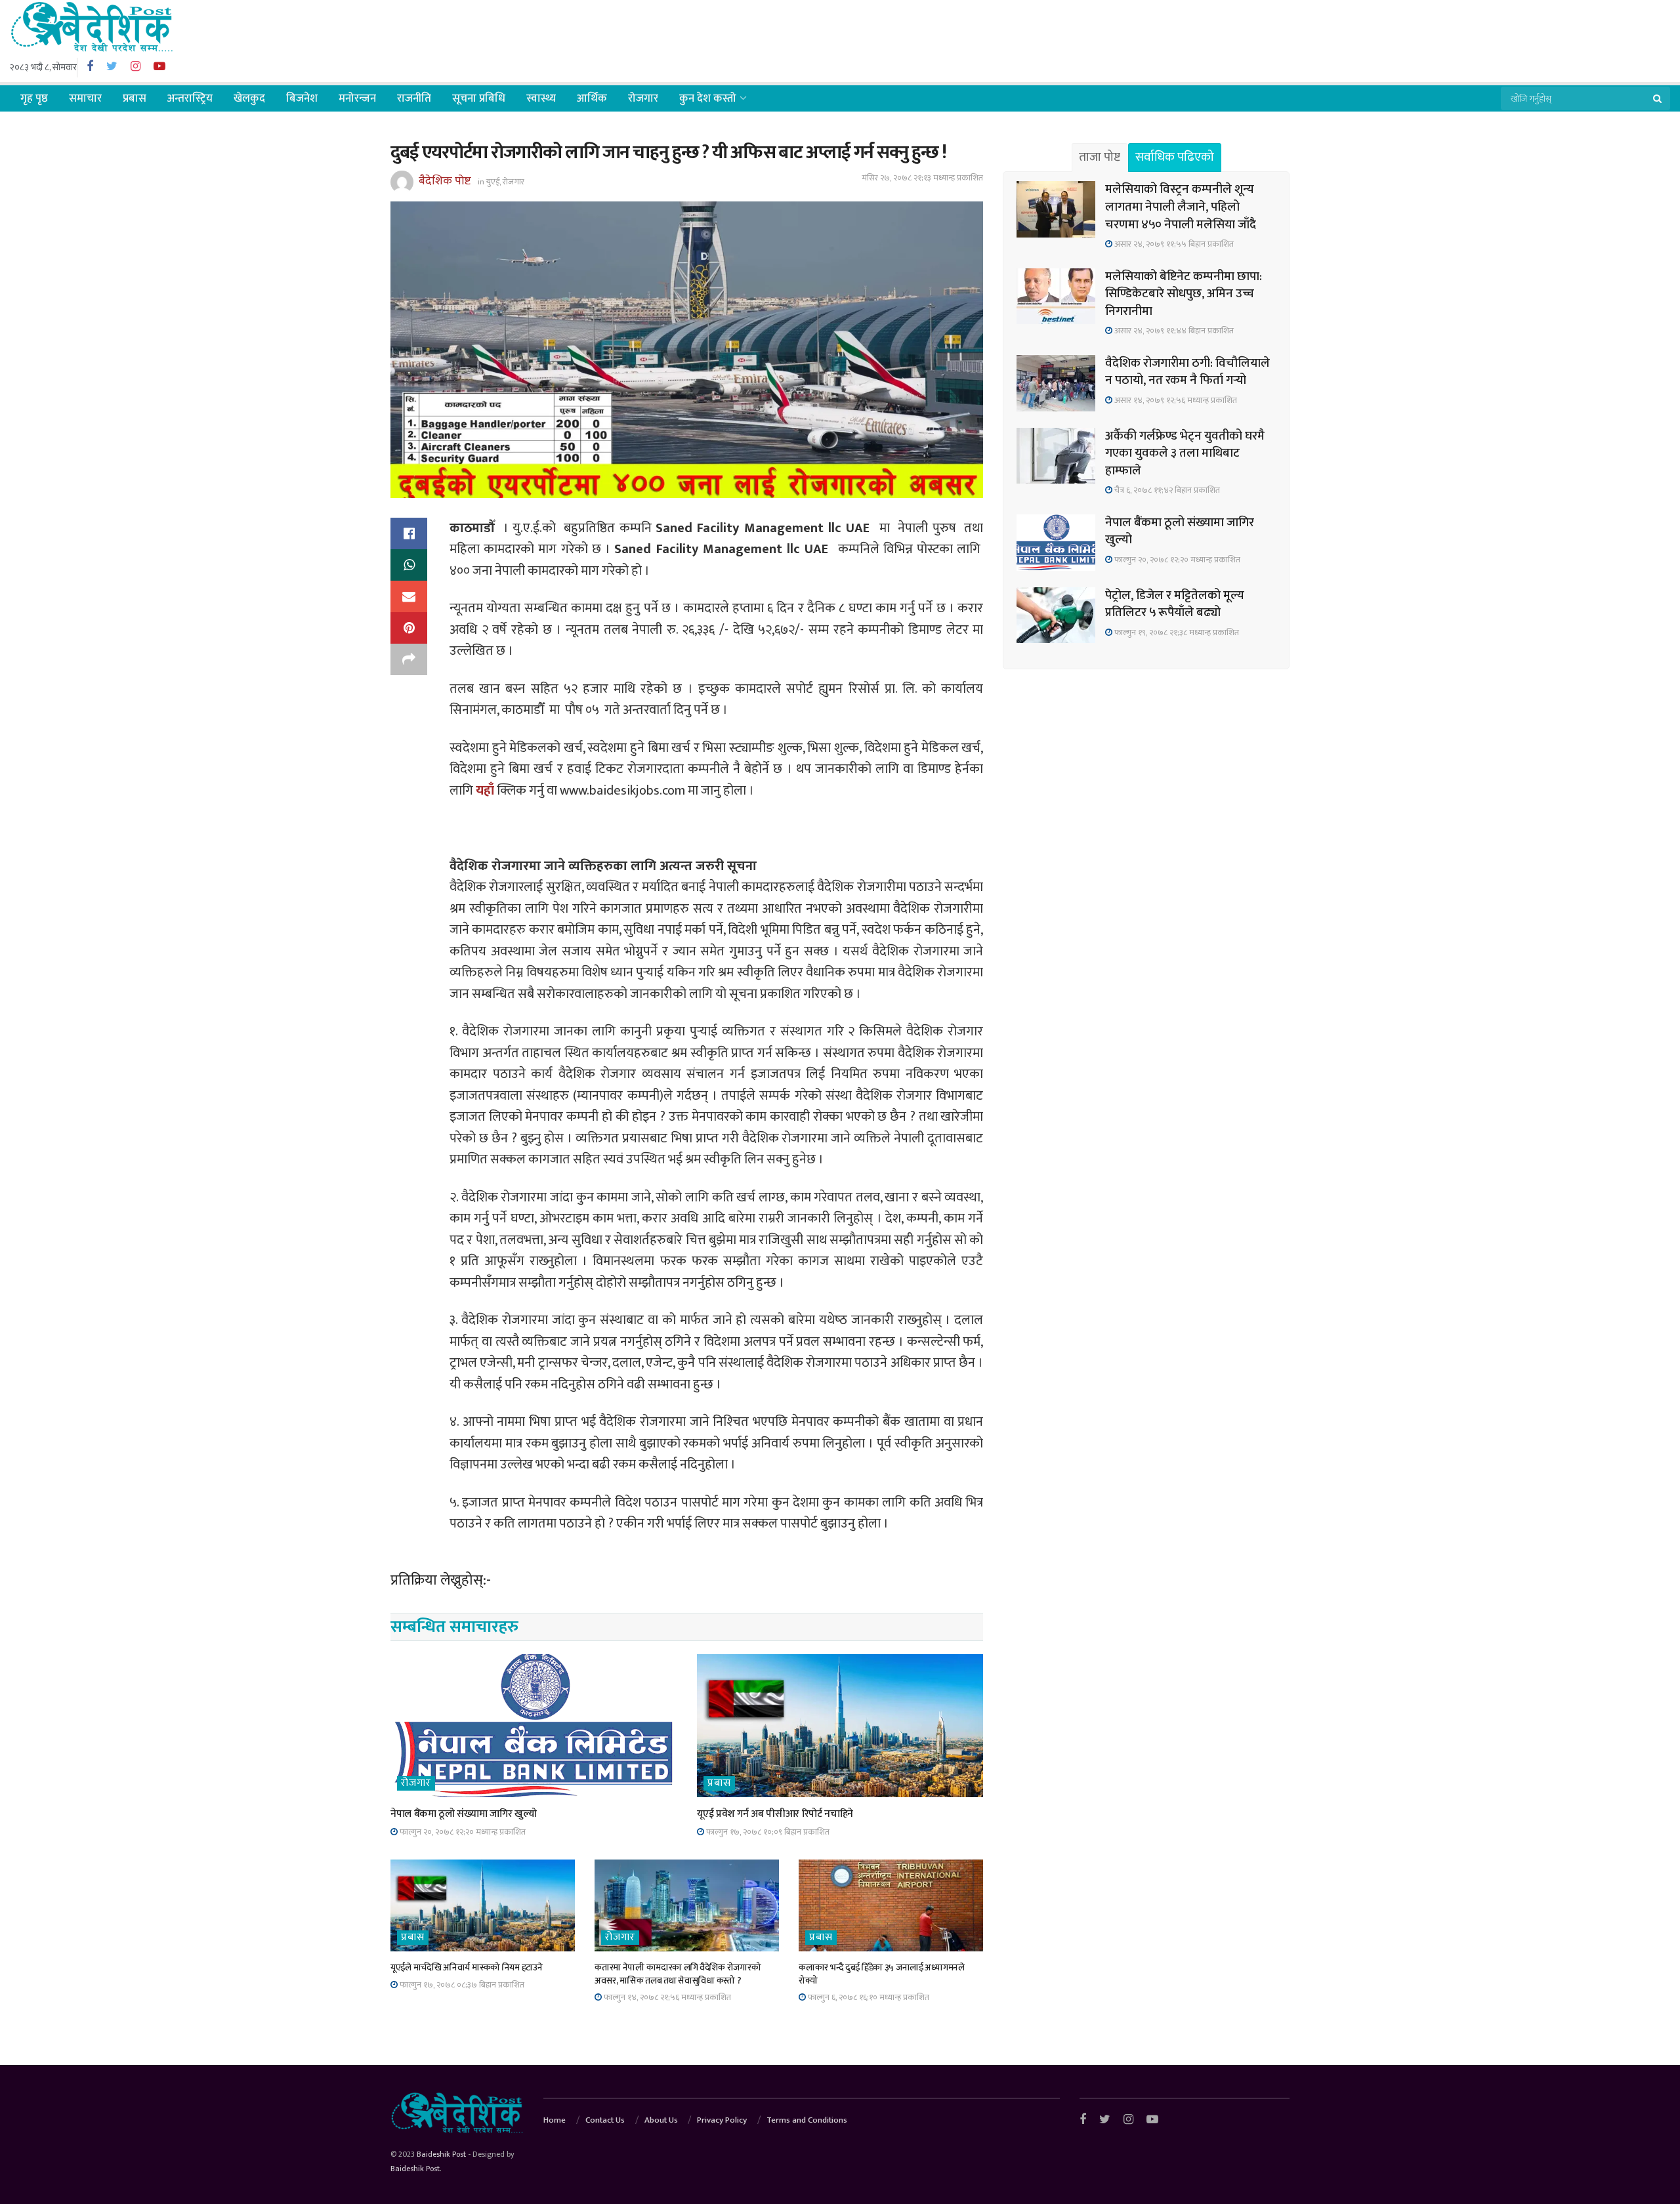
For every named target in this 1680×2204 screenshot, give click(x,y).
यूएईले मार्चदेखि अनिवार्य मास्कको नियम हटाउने (466, 1967)
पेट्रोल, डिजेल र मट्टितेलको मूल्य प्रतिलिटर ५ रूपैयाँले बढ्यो (1175, 604)
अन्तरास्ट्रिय (190, 98)
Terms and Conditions (807, 2120)
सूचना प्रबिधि (479, 98)
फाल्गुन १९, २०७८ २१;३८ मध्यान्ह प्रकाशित (1176, 633)
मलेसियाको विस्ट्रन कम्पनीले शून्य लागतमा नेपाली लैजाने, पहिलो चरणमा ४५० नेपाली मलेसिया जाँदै (1181, 207)
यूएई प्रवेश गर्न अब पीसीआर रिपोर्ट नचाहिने (775, 1814)
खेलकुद (249, 98)
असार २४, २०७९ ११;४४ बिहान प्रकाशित (1173, 331)
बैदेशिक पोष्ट (445, 181)
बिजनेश (302, 98)
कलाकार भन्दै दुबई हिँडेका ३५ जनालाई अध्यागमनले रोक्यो (882, 1974)
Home (555, 2120)
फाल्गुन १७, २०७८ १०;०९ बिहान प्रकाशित (767, 1832)
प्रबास (135, 98)
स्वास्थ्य (541, 98)
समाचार (85, 98)
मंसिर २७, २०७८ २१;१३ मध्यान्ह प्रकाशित (922, 178)
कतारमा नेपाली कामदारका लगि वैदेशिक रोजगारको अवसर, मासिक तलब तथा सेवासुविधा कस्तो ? (678, 1974)
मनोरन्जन (357, 98)
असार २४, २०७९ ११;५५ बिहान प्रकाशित (1173, 244)
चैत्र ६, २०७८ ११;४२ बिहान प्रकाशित (1166, 490)
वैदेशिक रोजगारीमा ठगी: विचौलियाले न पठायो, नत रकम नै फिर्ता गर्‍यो (1187, 372)
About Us (661, 2120)
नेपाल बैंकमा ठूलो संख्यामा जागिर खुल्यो (463, 1814)
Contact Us (605, 2120)
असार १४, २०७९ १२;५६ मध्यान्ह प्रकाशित (1175, 400)
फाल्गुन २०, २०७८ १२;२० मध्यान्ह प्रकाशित (462, 1832)
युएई (493, 182)
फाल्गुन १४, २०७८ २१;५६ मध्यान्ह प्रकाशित (666, 1997)
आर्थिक (592, 98)
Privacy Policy (722, 2120)
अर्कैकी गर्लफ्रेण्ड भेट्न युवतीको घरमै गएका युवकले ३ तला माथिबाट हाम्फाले (1185, 453)
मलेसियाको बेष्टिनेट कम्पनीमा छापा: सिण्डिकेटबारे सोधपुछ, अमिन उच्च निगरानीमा (1184, 294)
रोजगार (643, 98)
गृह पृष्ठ (34, 98)
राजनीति (414, 98)
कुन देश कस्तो (708, 98)
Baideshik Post (441, 2154)
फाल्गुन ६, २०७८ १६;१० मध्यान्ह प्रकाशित (868, 1997)
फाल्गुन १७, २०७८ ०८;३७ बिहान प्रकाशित (461, 1985)
